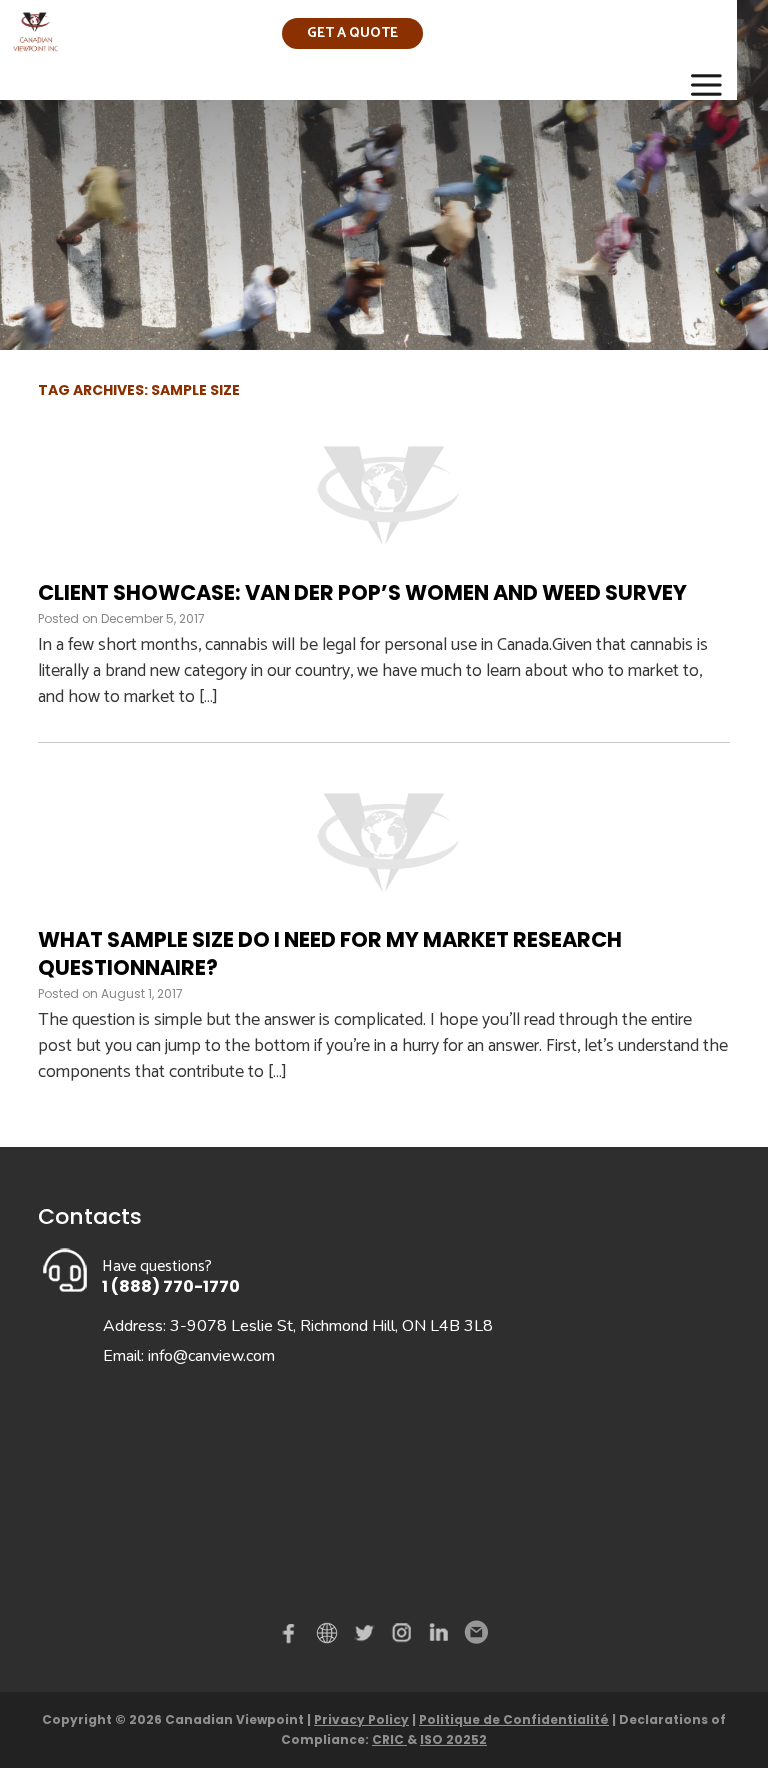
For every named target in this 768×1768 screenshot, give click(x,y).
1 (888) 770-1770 (171, 1286)
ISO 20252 (453, 1739)
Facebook (293, 1637)
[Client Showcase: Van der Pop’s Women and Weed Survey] (384, 566)
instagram (403, 1637)
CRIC (389, 1739)
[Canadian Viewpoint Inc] (35, 45)
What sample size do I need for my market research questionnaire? (330, 953)
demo (330, 1633)
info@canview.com (211, 1356)
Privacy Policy (361, 1719)
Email (475, 1633)
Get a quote (352, 33)
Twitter (367, 1637)
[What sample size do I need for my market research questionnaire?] (384, 913)
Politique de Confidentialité (514, 1719)
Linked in (439, 1637)
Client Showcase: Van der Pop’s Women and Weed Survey (362, 592)
